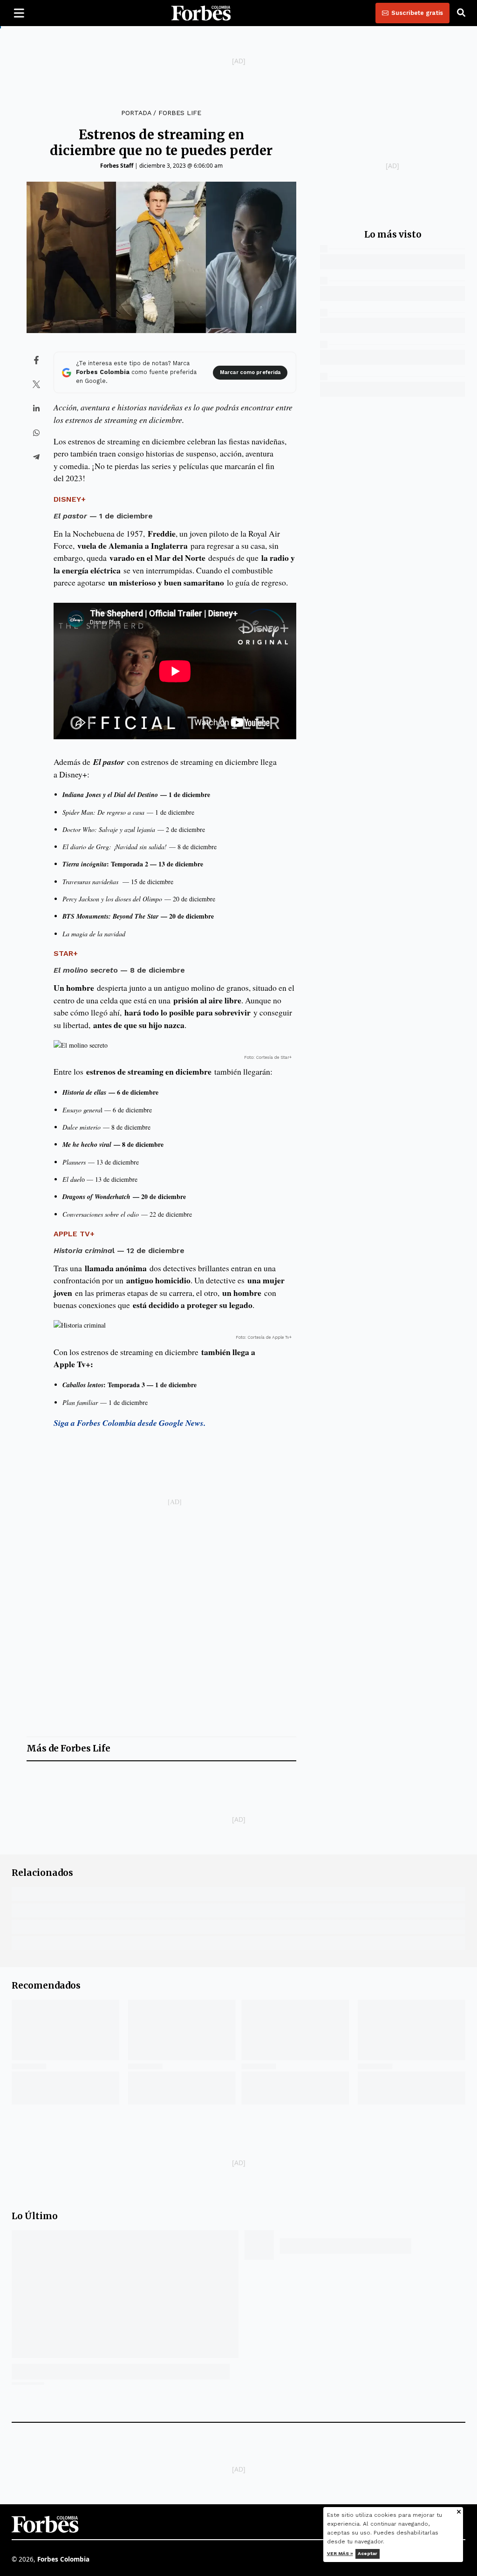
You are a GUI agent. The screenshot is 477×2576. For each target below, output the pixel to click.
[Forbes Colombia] (201, 13)
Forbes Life (180, 113)
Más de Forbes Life (68, 1748)
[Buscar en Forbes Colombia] (461, 13)
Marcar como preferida (250, 372)
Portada (136, 113)
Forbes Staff (117, 166)
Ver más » (340, 2553)
